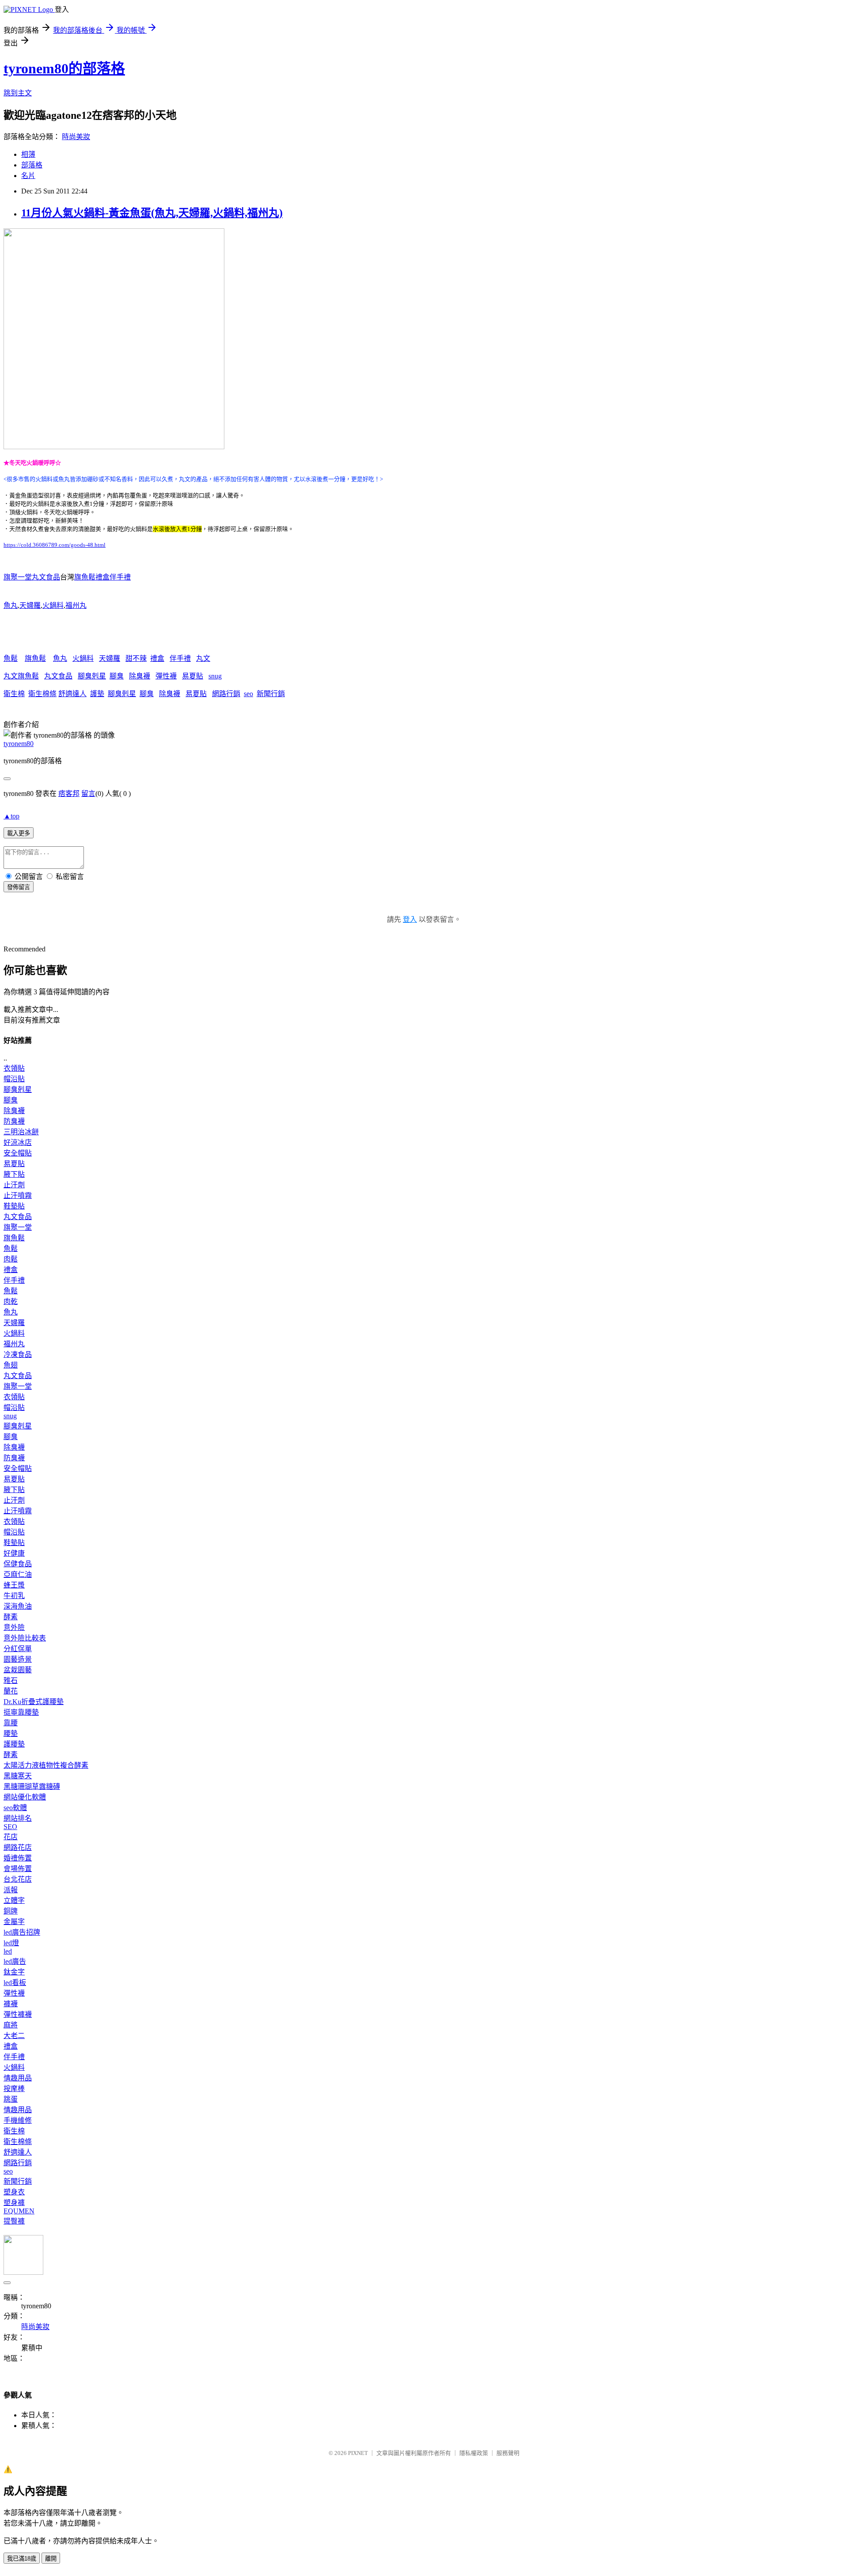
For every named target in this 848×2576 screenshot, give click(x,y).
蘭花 (11, 1691)
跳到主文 (18, 93)
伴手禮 (180, 658)
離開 (51, 2559)
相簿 (28, 154)
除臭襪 (140, 676)
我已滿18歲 (22, 2559)
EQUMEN (19, 2211)
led (8, 1951)
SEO (10, 1827)
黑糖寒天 (18, 1776)
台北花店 (18, 1879)
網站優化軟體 (25, 1797)
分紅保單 (18, 1649)
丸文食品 (58, 676)
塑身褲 (14, 2203)
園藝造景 (18, 1659)
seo (248, 694)
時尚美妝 (76, 137)
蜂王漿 (14, 1585)
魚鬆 (11, 658)
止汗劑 (14, 1185)
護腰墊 (14, 1744)
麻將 (11, 2025)
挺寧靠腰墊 (21, 1712)
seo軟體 (15, 1808)
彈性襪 (166, 676)
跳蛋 (11, 2099)
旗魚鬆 (35, 658)
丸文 (203, 658)
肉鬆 (11, 1259)
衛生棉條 (42, 694)
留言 (88, 794)
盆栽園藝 (18, 1670)
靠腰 (11, 1723)
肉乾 (11, 1301)
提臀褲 (14, 2221)
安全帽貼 (18, 1153)
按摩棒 (14, 2089)
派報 (11, 1890)
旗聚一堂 (18, 1227)
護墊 (97, 694)
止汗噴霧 (18, 1195)
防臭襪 (14, 1121)
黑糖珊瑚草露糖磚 (32, 1786)
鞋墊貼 (14, 1206)
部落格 (32, 165)
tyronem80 (19, 744)
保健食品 (18, 1564)
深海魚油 (18, 1606)
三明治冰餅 (21, 1132)
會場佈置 (18, 1869)
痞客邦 (69, 794)
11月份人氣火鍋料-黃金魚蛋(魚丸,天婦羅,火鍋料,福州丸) (152, 213)
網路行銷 (226, 694)
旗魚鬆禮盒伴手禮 (102, 577)
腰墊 (11, 1733)
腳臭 (117, 676)
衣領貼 (14, 1068)
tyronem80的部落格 (64, 68)
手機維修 (18, 2120)
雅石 (11, 1680)
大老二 (14, 2036)
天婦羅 (30, 605)
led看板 (15, 1983)
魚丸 (11, 605)
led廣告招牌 (22, 1932)
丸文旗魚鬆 (21, 676)
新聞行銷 (271, 694)
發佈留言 (19, 887)
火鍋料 (53, 605)
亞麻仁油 (18, 1574)
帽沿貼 (14, 1079)
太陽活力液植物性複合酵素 (46, 1765)
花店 (11, 1837)
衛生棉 (14, 694)
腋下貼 (14, 1174)
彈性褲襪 (18, 2014)
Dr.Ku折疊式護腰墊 (34, 1702)
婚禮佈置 (18, 1858)
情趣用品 (18, 2078)
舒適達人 (72, 694)
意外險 (14, 1627)
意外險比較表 (25, 1638)
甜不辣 (136, 658)
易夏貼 (193, 676)
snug (215, 676)
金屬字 (14, 1922)
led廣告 (15, 1961)
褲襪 (11, 2004)
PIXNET (358, 2453)
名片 (28, 176)
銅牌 (11, 1911)
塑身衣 (14, 2192)
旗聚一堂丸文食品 (32, 577)
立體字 (14, 1900)
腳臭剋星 (92, 676)
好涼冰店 (18, 1142)
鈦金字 (14, 1972)
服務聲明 (508, 2453)
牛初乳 (14, 1596)
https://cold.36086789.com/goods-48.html (55, 545)
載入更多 (19, 833)
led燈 (11, 1943)
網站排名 (18, 1818)
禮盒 (157, 658)
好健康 (14, 1553)
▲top (11, 816)
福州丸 (76, 605)
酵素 (11, 1617)
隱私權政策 (474, 2453)
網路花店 (18, 1847)
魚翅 (11, 1365)
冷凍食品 (18, 1354)
